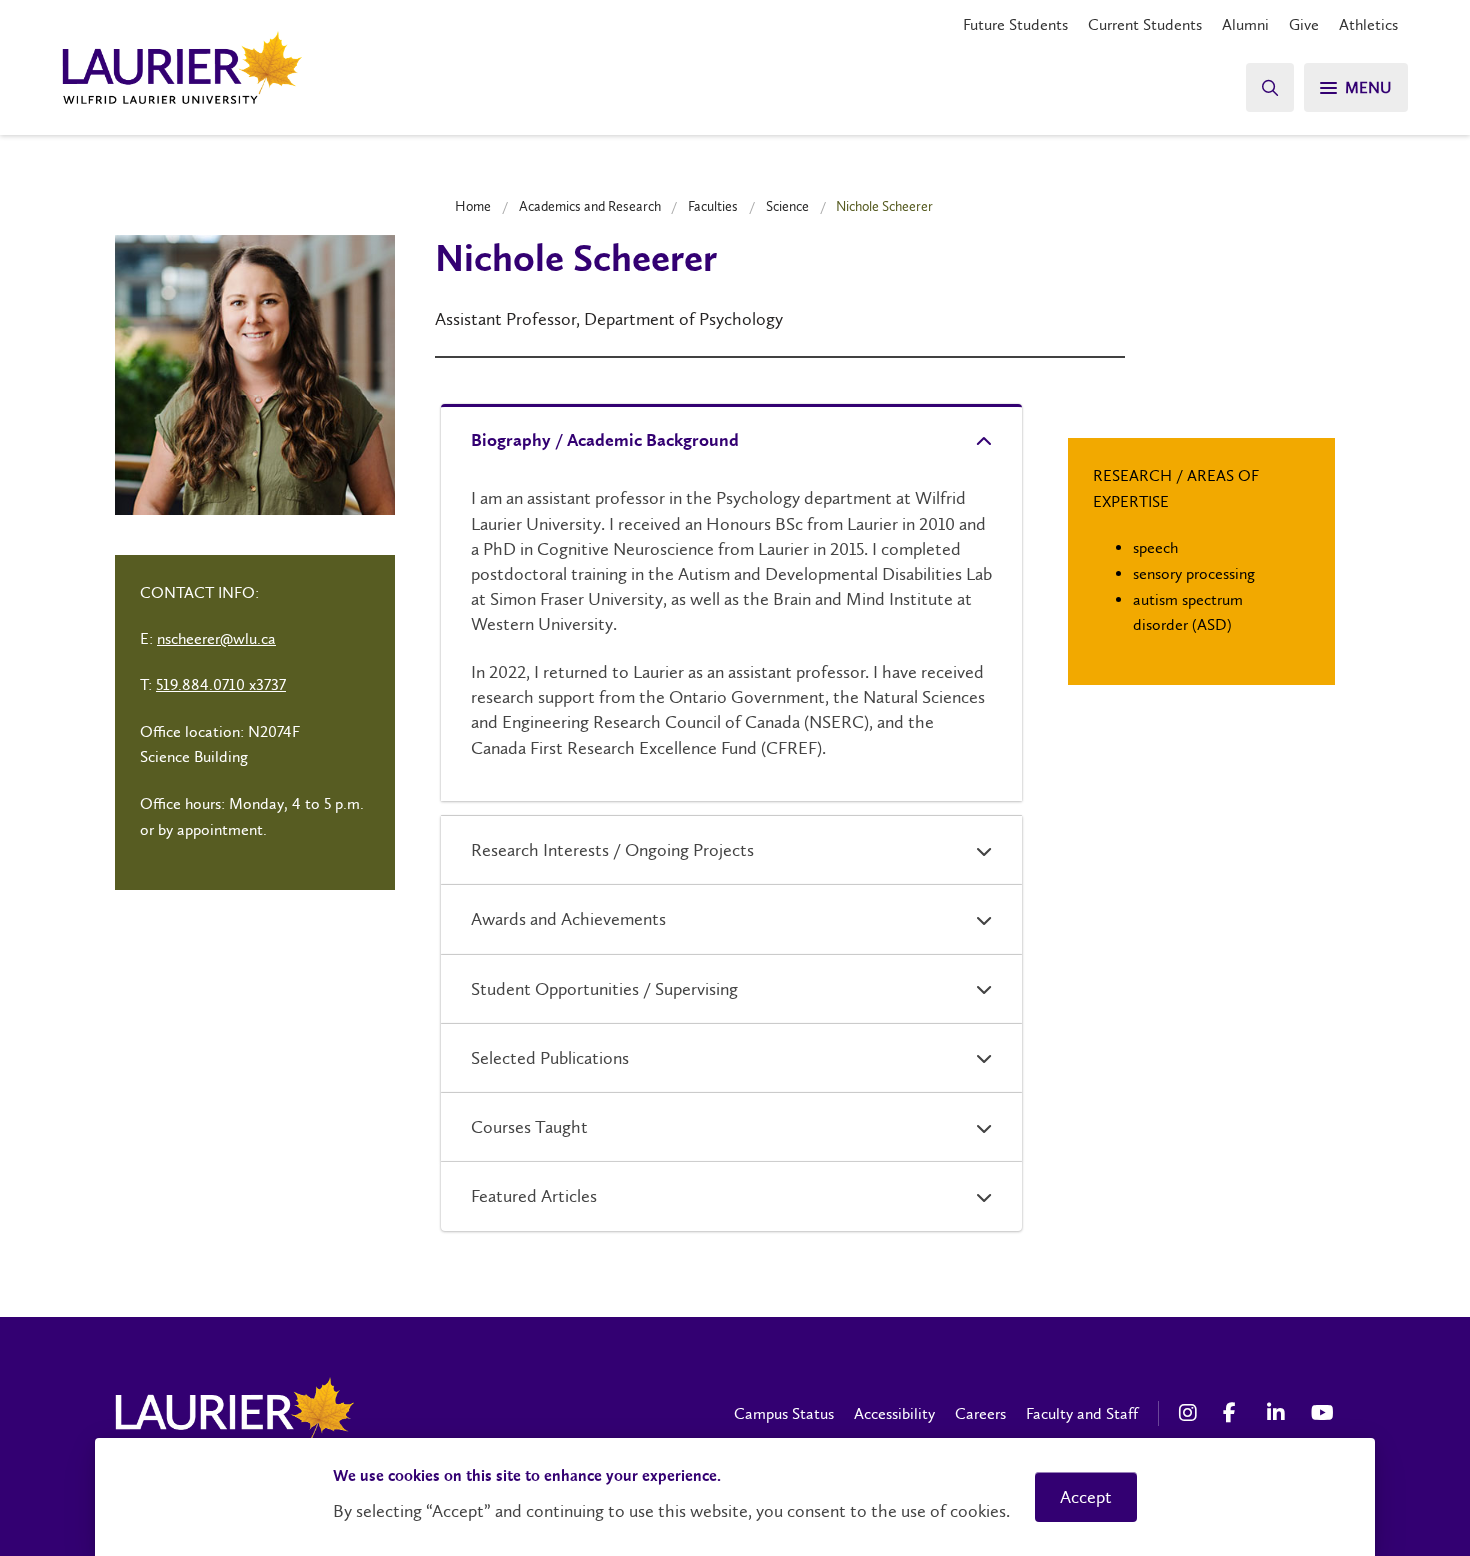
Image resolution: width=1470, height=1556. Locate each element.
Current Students (1145, 24)
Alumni (1245, 24)
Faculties (713, 206)
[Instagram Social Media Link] (1191, 1413)
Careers (980, 1413)
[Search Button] (1270, 87)
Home (473, 206)
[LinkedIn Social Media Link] (1279, 1413)
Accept (1086, 1497)
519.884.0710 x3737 (221, 684)
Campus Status (784, 1413)
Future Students (1015, 24)
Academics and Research (590, 206)
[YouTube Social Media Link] (1323, 1413)
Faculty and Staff (1082, 1413)
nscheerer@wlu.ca (216, 638)
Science (787, 206)
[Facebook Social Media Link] (1235, 1413)
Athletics (1368, 24)
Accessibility (894, 1413)
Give (1304, 24)
